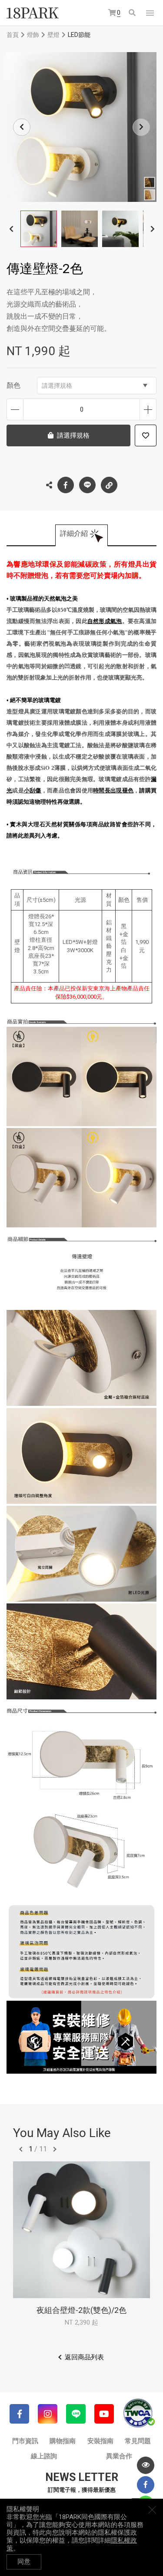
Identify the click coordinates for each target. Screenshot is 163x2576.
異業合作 (119, 2456)
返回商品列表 (84, 2357)
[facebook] (146, 2485)
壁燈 (53, 35)
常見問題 (138, 2441)
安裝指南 (100, 2441)
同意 (24, 2562)
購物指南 (63, 2441)
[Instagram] (48, 2414)
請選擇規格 (57, 386)
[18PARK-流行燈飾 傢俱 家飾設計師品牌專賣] (33, 13)
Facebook (66, 485)
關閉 (152, 2510)
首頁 (13, 35)
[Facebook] (19, 2414)
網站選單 (150, 13)
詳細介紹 (74, 533)
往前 (21, 2149)
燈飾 (33, 35)
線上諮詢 (44, 2456)
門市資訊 (25, 2441)
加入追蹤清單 (146, 435)
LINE (87, 485)
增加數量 (148, 409)
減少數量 (15, 409)
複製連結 (109, 485)
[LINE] (76, 2414)
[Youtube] (104, 2414)
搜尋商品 (133, 13)
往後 (55, 2149)
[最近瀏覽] (146, 2465)
